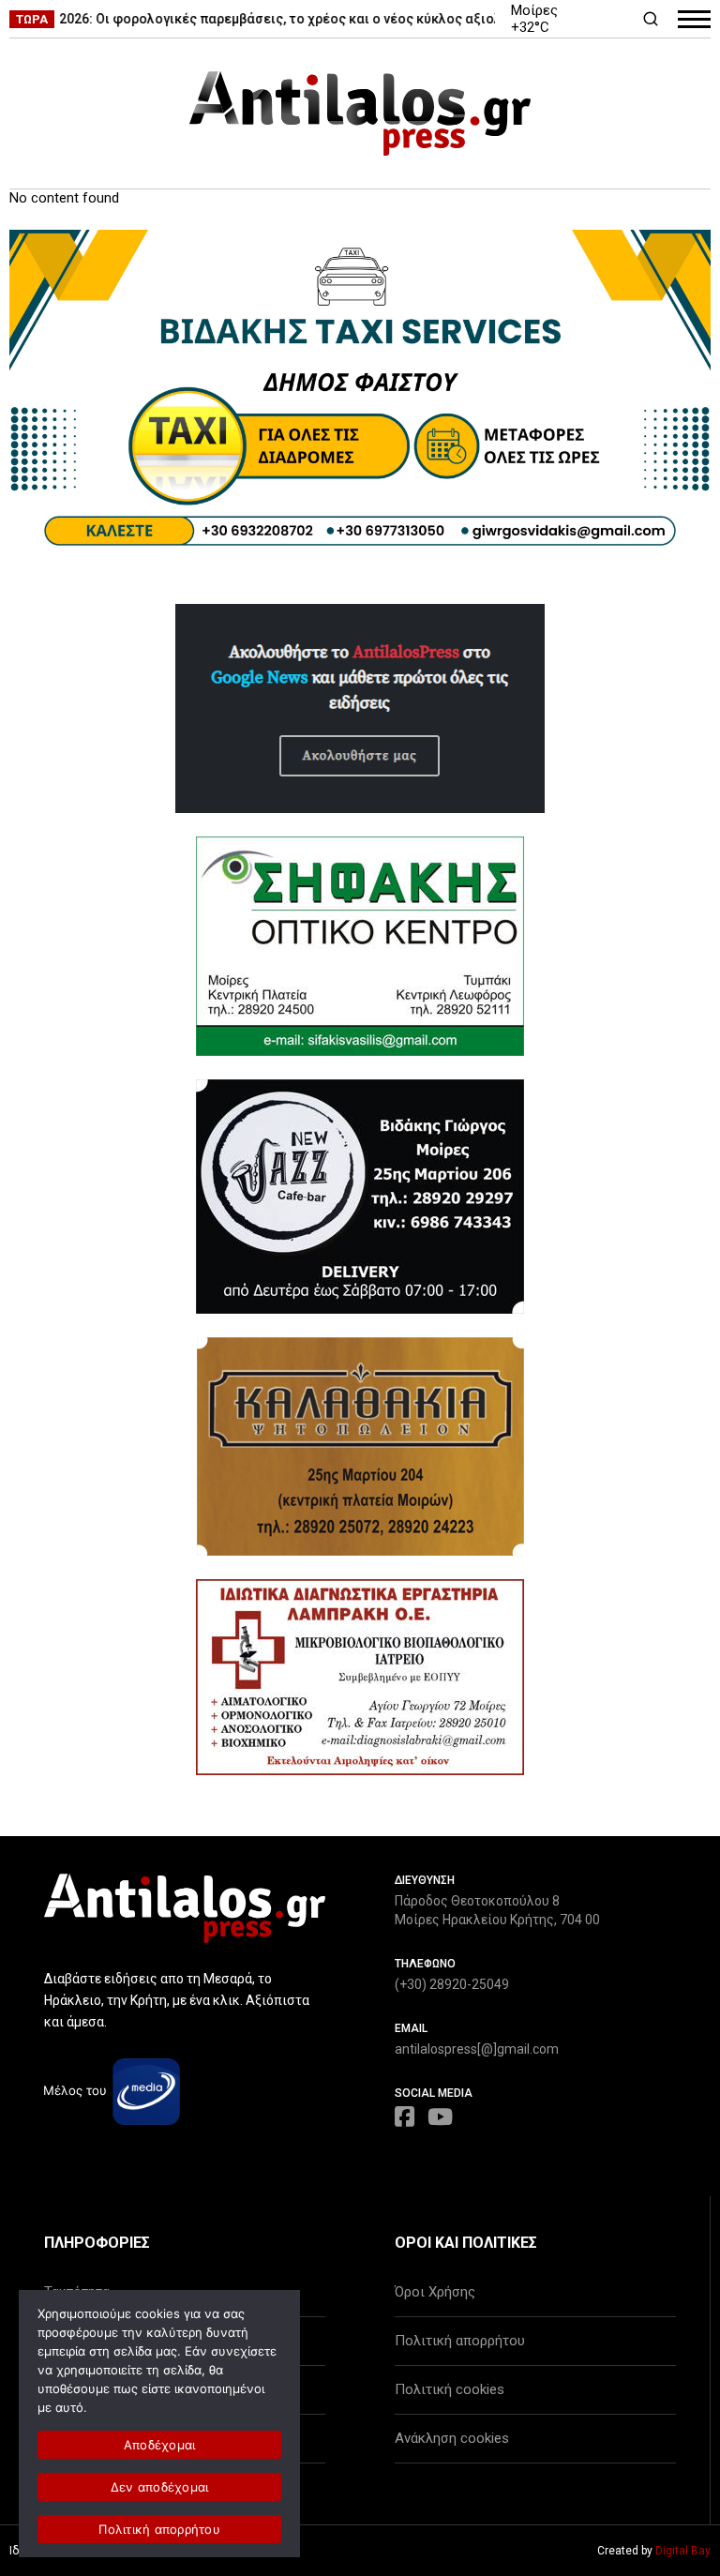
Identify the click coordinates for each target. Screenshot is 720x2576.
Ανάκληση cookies (452, 2438)
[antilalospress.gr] (360, 113)
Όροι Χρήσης (435, 2292)
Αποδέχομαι (160, 2445)
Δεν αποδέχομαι (160, 2487)
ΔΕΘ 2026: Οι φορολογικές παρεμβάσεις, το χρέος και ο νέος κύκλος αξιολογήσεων (268, 19)
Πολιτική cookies (450, 2389)
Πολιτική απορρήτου (460, 2341)
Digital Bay (683, 2551)
